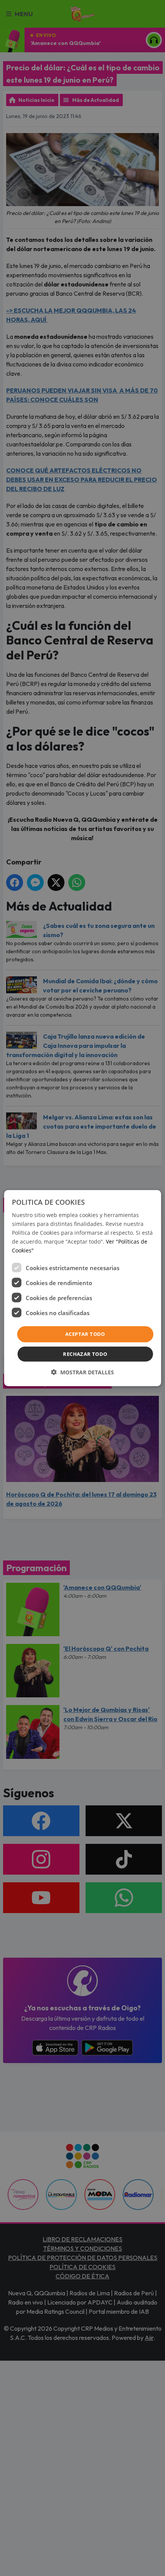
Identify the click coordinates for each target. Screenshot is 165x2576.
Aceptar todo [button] (85, 1334)
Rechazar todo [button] (85, 1354)
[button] (82, 1372)
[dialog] (83, 1288)
